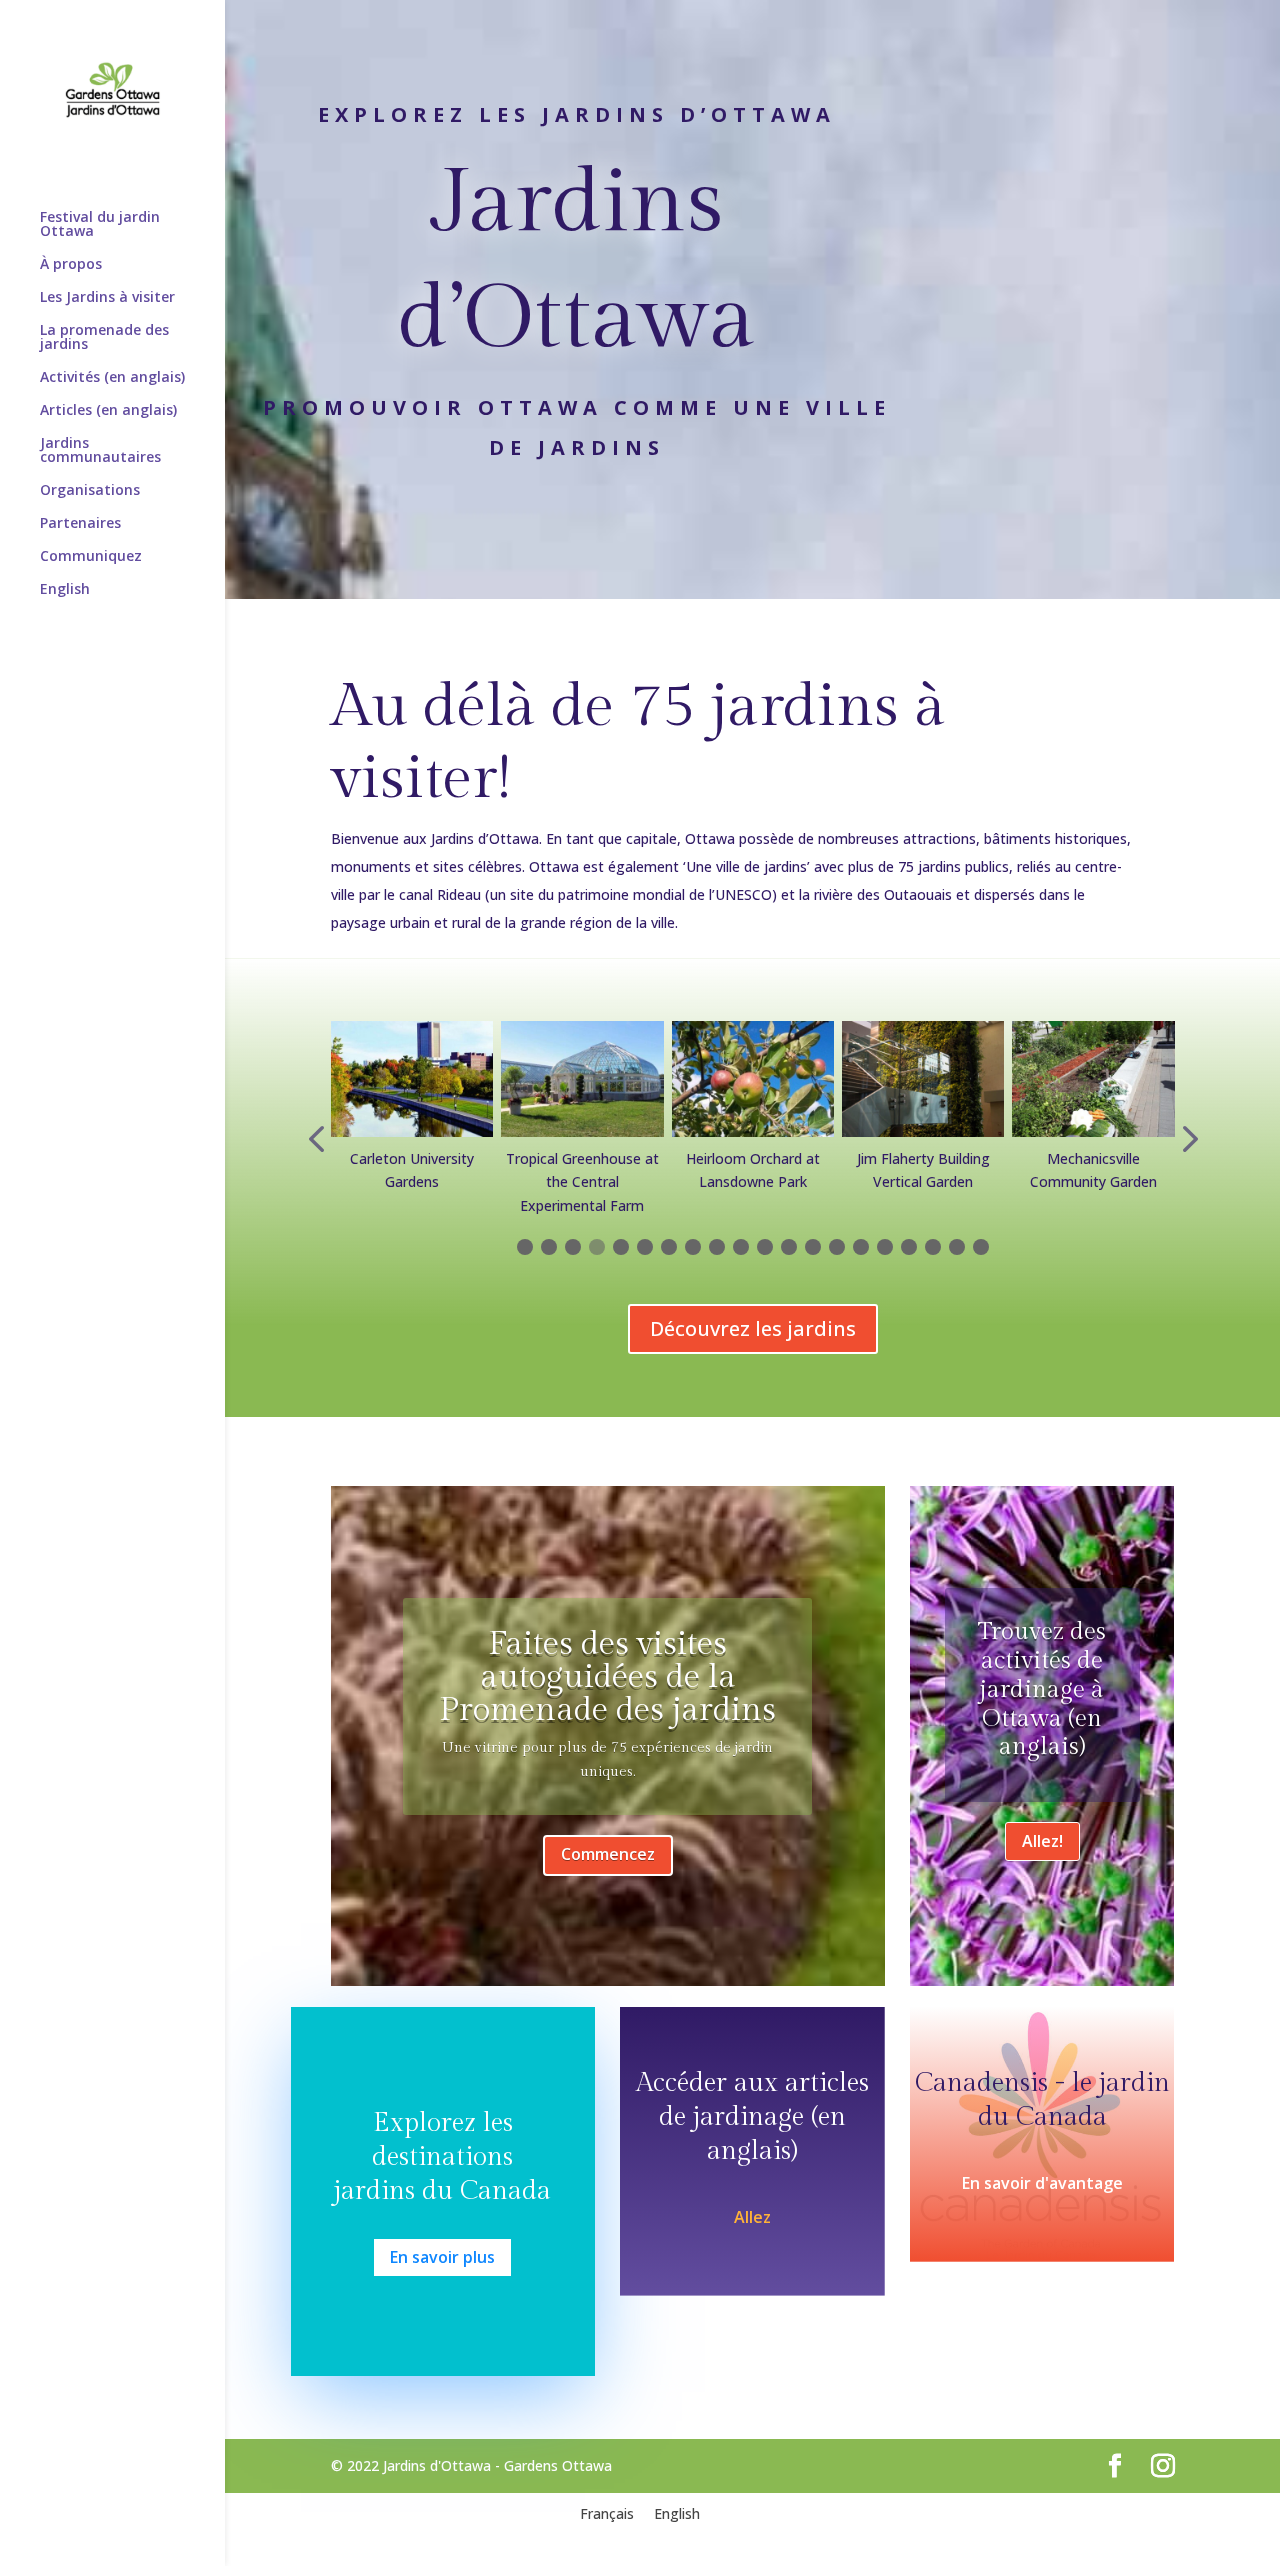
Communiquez (91, 557)
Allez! (1042, 1841)
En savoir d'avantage (1042, 2183)
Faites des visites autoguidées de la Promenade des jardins (607, 1677)
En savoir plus (442, 2257)
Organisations (90, 491)
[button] (316, 1142)
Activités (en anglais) (112, 378)
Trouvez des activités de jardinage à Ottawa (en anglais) (1042, 1689)
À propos (71, 265)
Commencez (608, 1854)
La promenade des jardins (104, 338)
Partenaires (80, 524)
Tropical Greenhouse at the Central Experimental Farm (582, 1182)
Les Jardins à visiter (107, 298)
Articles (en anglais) (108, 411)
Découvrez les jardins (753, 1328)
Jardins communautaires (100, 451)
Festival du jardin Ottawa (100, 225)
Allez (752, 2217)
